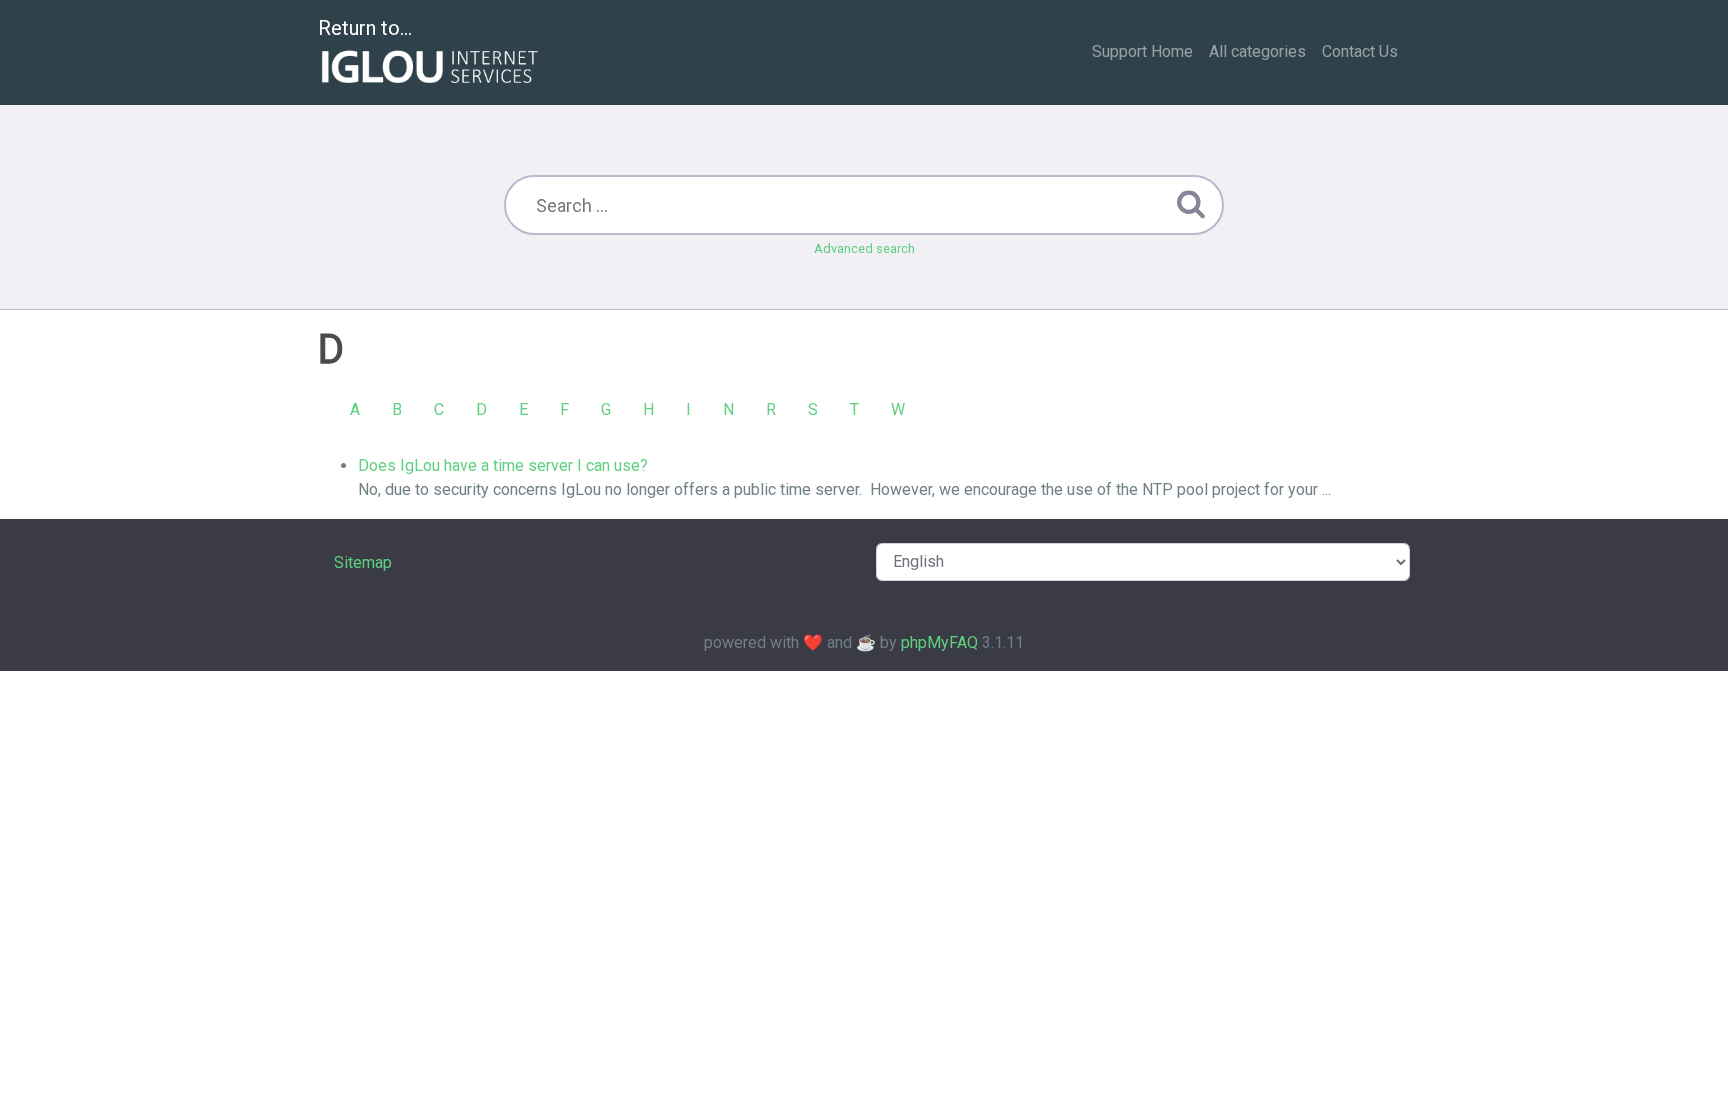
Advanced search (864, 248)
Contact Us (1360, 51)
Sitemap (363, 562)
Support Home (1142, 51)
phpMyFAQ (939, 642)
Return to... (365, 28)
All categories (1257, 51)
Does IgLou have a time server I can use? (503, 465)
